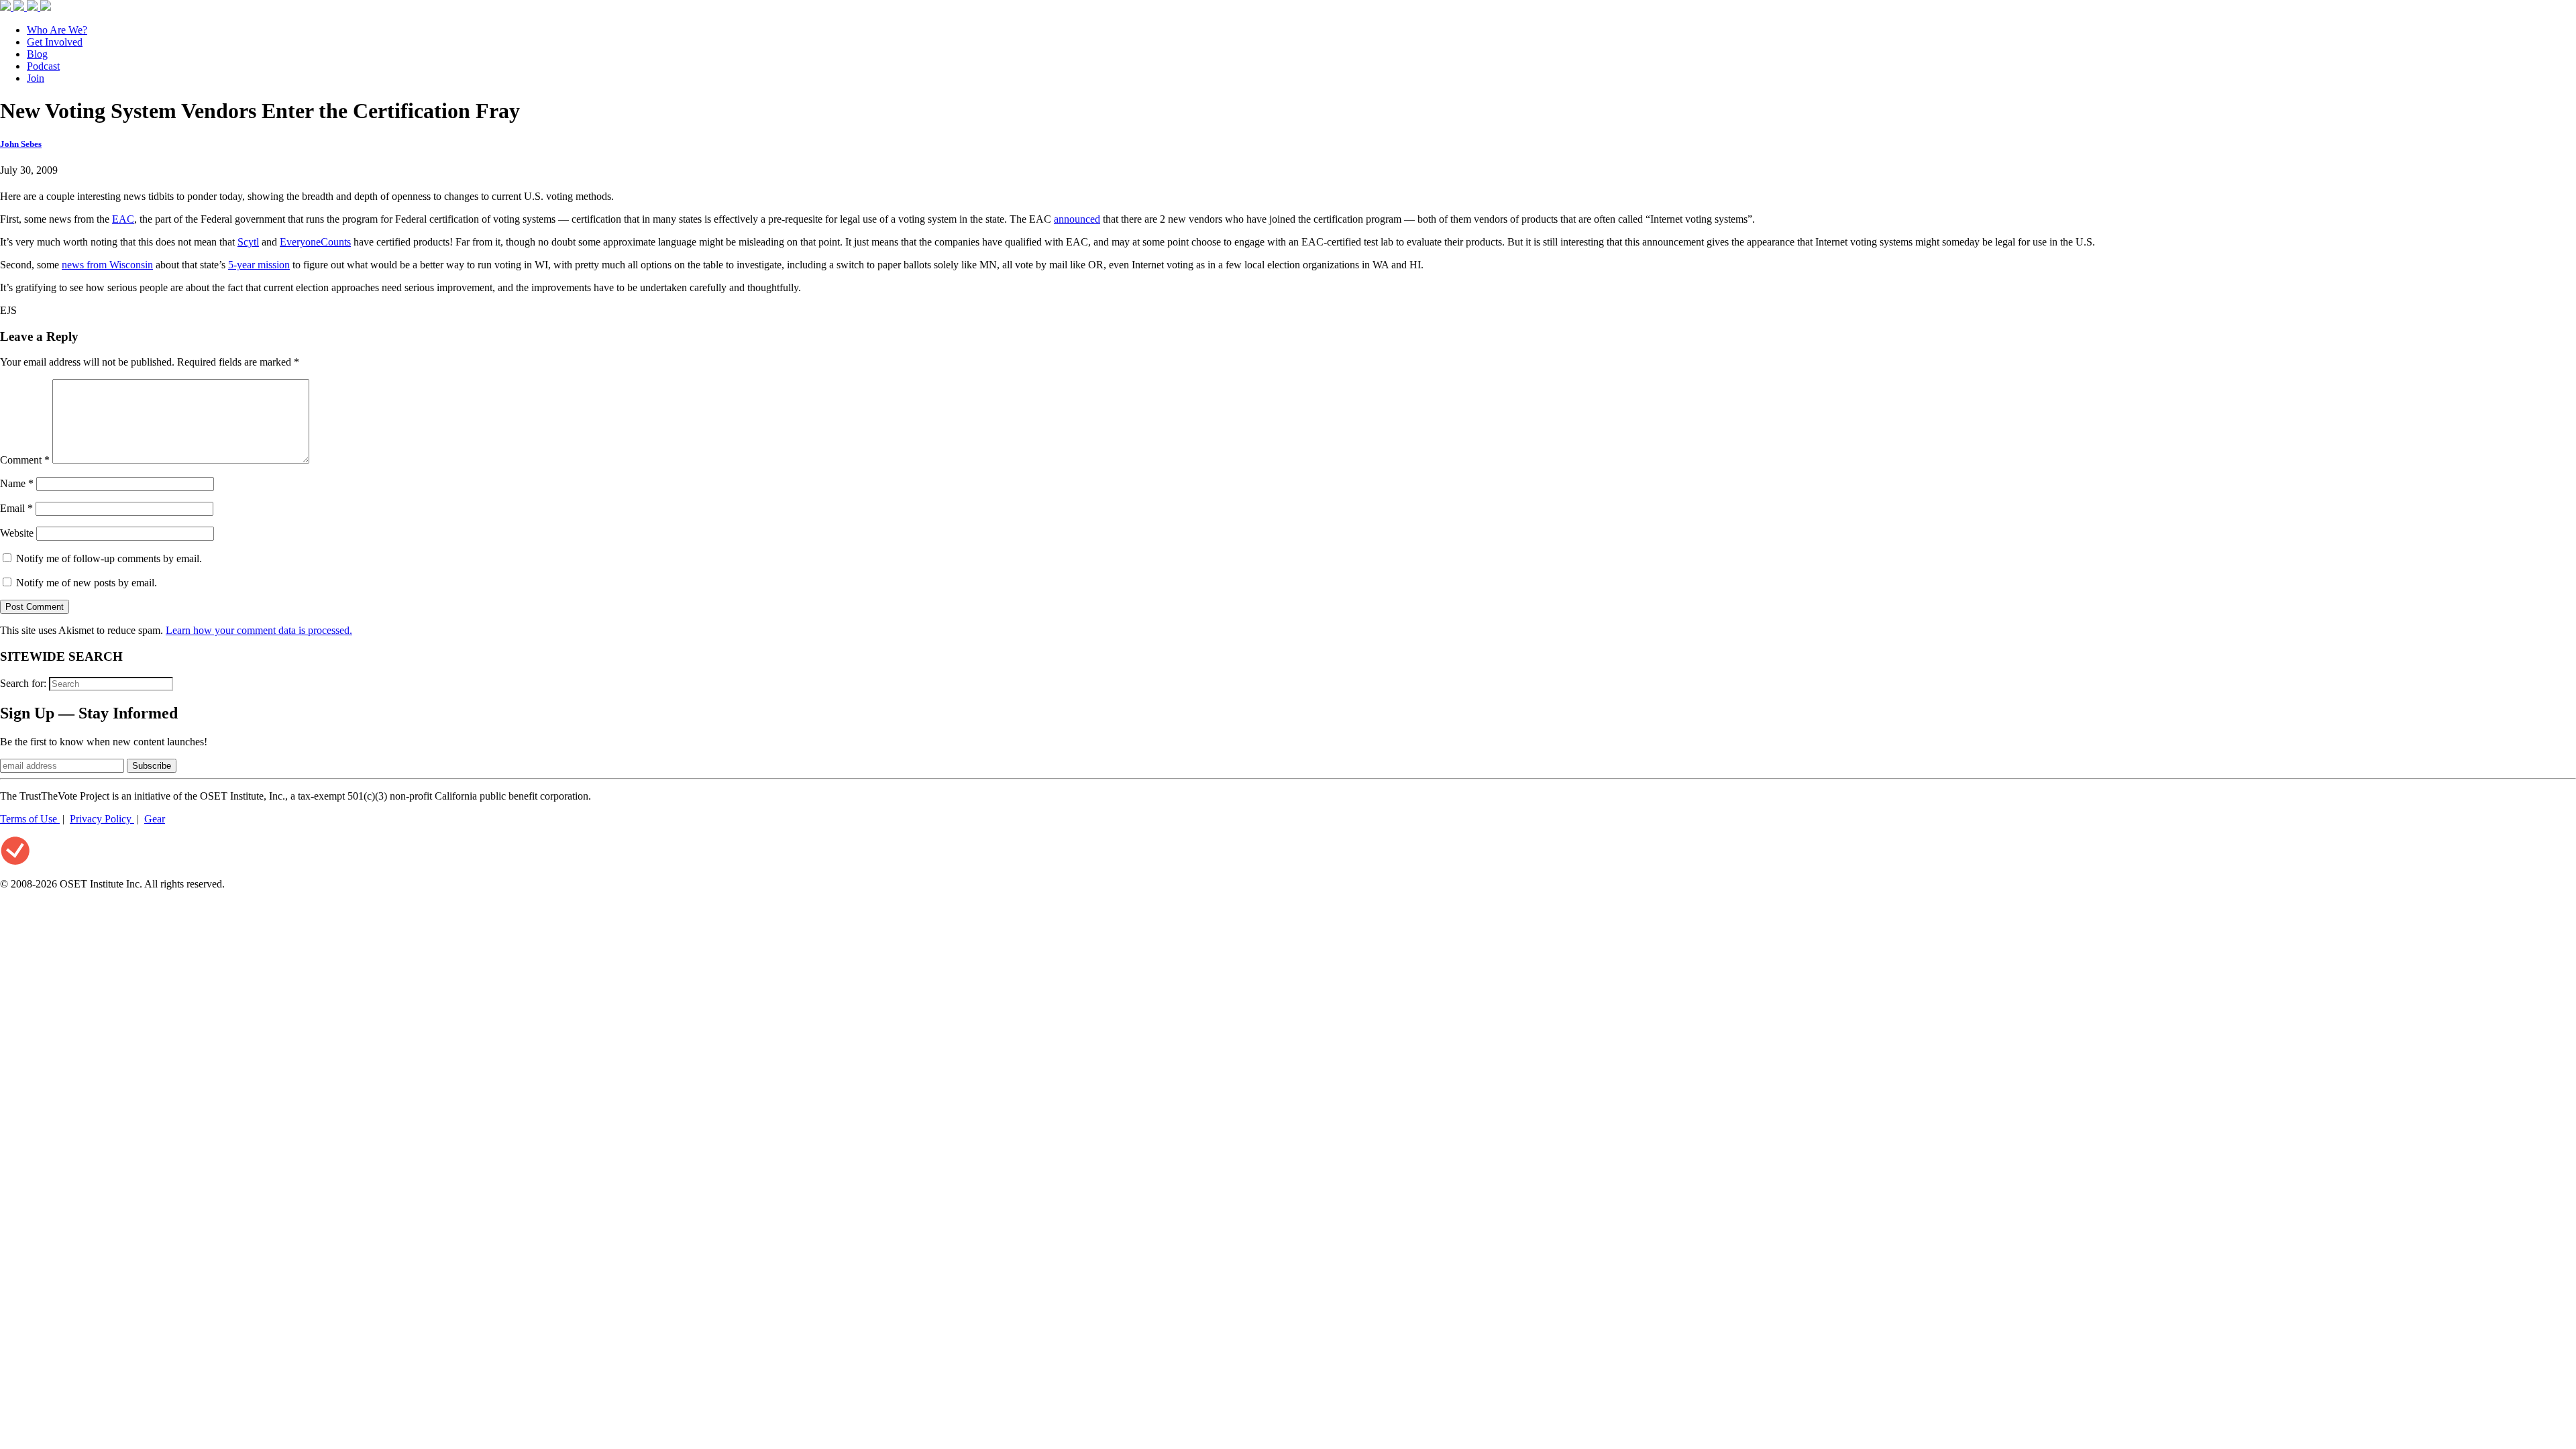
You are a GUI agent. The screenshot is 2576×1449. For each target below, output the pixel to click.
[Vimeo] (46, 7)
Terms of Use (30, 819)
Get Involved (55, 42)
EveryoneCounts (315, 242)
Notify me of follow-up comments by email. (109, 558)
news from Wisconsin (107, 265)
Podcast (43, 66)
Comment (25, 460)
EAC (123, 219)
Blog (37, 54)
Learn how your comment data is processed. (259, 630)
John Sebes (21, 144)
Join (36, 78)
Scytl (248, 242)
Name (17, 483)
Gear (155, 819)
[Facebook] (7, 7)
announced (1077, 219)
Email (16, 508)
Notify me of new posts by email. (87, 583)
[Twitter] (20, 7)
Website (17, 533)
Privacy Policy (102, 819)
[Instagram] (34, 7)
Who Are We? (57, 30)
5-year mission (259, 265)
